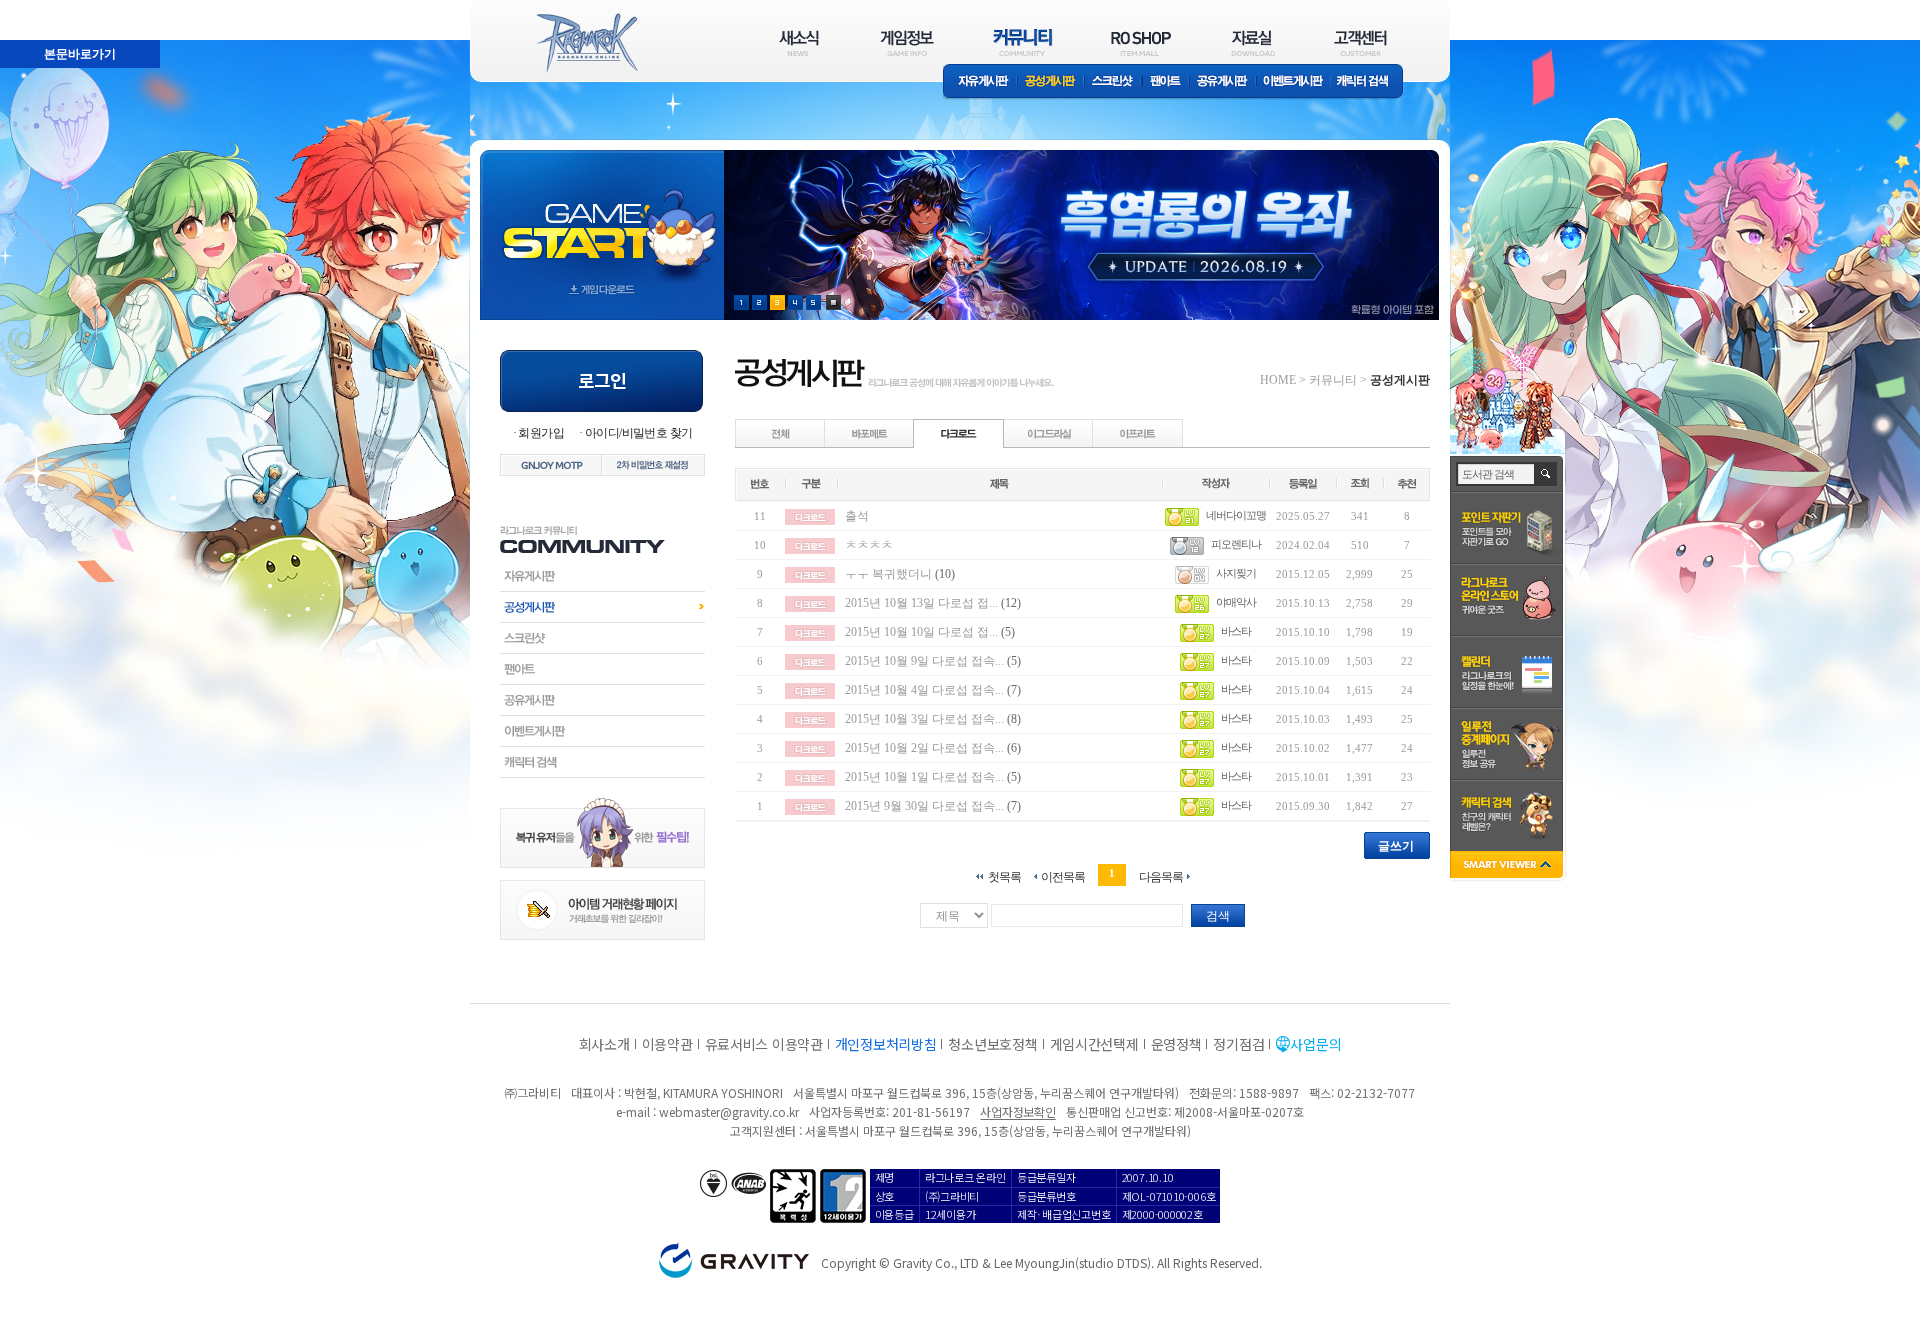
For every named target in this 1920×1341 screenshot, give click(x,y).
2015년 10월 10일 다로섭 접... (921, 632)
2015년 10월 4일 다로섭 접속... (924, 690)
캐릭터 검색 (1369, 82)
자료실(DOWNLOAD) (1252, 42)
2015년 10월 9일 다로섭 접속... (924, 661)
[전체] (781, 433)
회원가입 (541, 433)
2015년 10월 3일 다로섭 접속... (924, 719)
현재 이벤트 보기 (833, 302)
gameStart (602, 216)
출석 (857, 516)
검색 (1218, 916)
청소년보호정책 (992, 1044)
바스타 (1236, 631)
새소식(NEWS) (799, 42)
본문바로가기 (36, 9)
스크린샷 (1113, 82)
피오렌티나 (1236, 544)
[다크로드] (959, 433)
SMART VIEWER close (1508, 866)
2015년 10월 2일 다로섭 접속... (924, 748)
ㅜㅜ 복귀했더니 (888, 574)
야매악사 (1236, 602)
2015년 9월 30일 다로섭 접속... (924, 806)
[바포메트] (870, 433)
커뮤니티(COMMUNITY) (1023, 42)
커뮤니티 (1333, 380)
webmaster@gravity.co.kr (729, 1111)
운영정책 (1176, 1044)
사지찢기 (1236, 573)
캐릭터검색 (602, 762)
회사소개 (604, 1044)
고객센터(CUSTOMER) (1360, 42)
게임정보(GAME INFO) (907, 42)
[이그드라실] (1049, 433)
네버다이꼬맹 (1236, 515)
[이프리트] (1138, 433)
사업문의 (1315, 1044)
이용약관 (667, 1044)
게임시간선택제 (1094, 1044)
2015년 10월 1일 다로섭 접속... (924, 777)
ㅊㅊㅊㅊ (869, 545)
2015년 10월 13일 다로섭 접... (921, 603)
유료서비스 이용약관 (764, 1044)
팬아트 (1165, 82)
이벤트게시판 (1293, 82)
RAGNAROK (586, 43)
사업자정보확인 (1017, 1111)
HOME (1278, 380)
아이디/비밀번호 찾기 (638, 433)
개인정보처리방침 (886, 1044)
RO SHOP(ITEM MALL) (1141, 42)
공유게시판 (1222, 82)
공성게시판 (1051, 82)
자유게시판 (980, 82)
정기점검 (1238, 1044)
